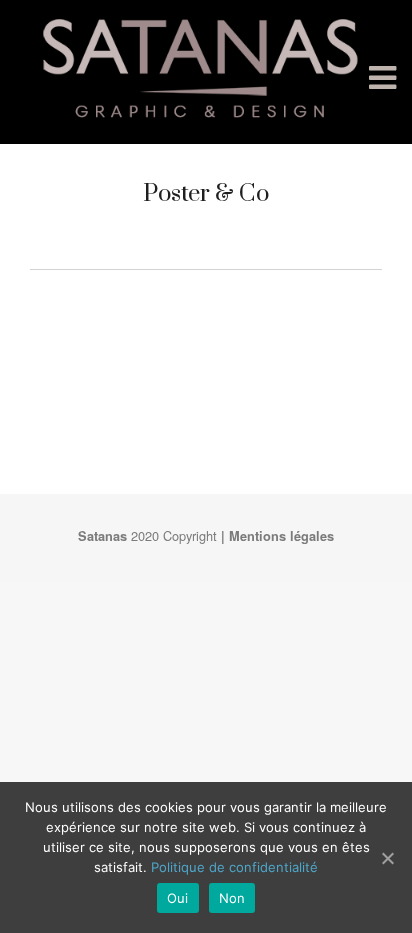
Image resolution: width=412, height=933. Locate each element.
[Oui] (387, 858)
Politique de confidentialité (234, 867)
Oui (178, 898)
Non (232, 898)
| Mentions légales (277, 536)
